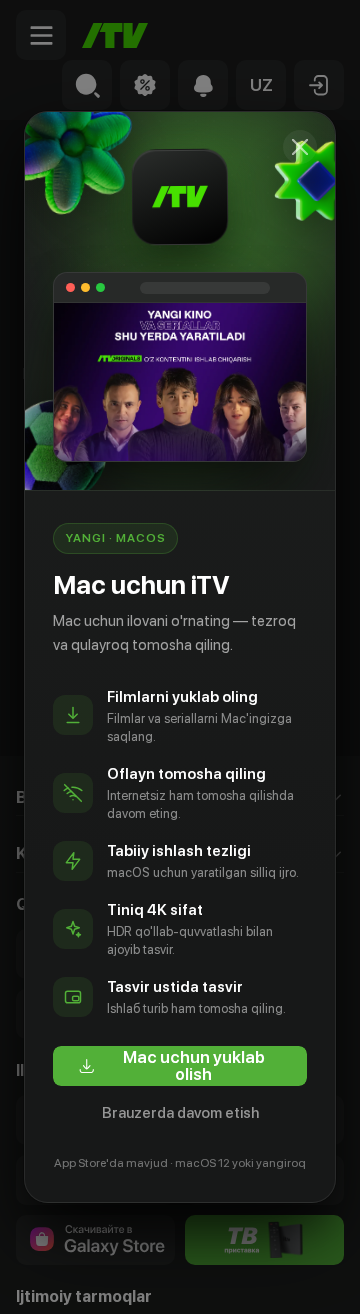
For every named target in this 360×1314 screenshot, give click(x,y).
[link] (180, 1066)
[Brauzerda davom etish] (300, 147)
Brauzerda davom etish (180, 1113)
